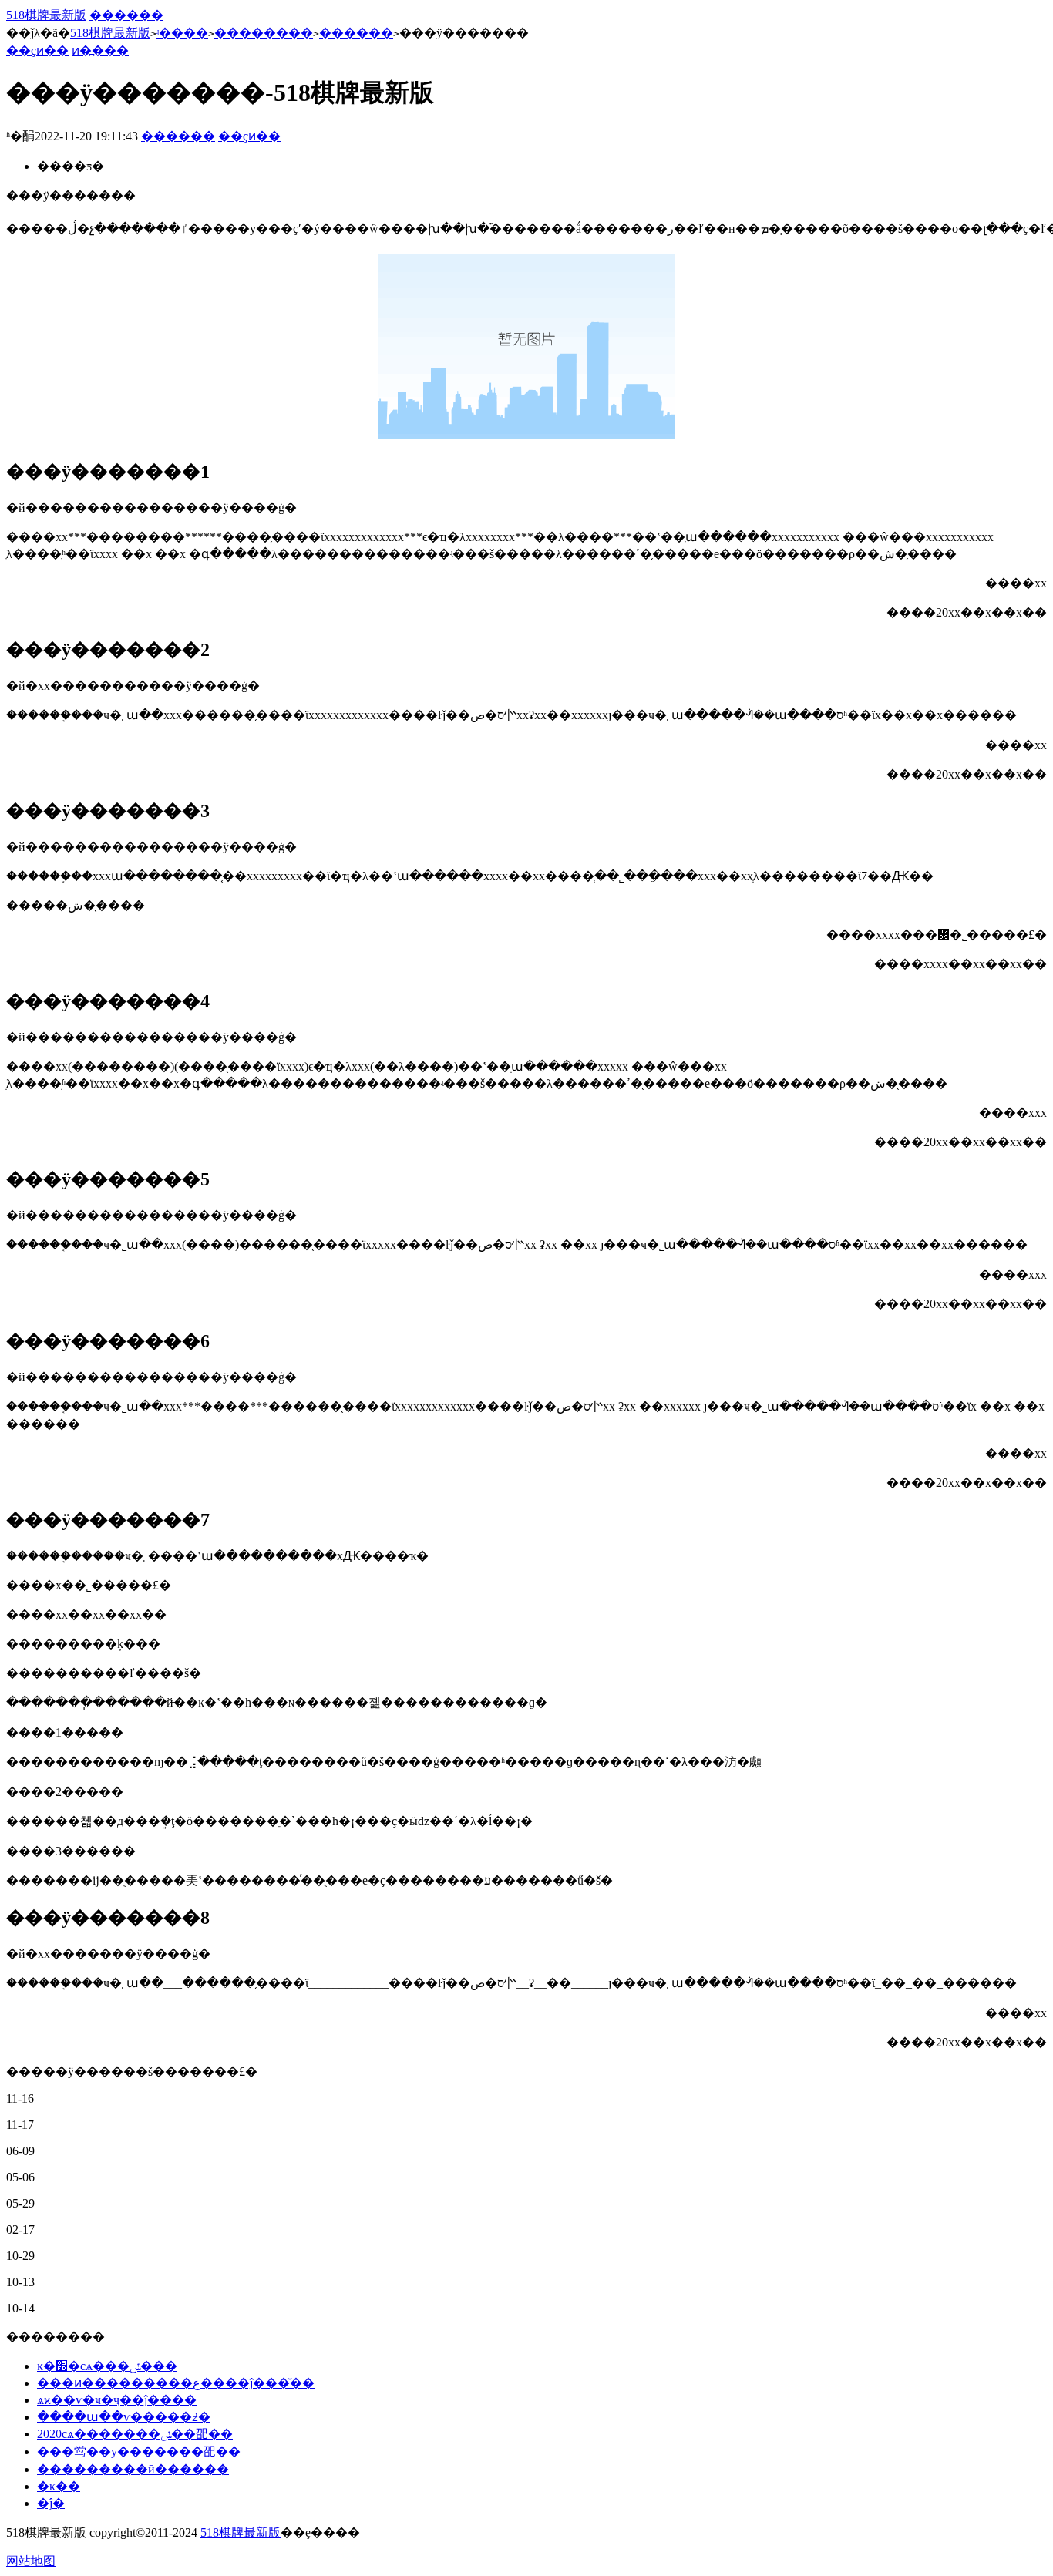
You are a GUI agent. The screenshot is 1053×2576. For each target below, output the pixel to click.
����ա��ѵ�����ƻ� (124, 2417)
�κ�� (59, 2486)
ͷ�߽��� (100, 50)
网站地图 (31, 2561)
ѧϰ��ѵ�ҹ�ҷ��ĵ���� (117, 2400)
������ (126, 15)
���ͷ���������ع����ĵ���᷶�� (176, 2383)
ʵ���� (182, 33)
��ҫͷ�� (37, 50)
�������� (264, 33)
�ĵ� (51, 2503)
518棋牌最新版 (46, 15)
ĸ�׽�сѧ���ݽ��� (107, 2366)
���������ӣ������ (133, 2469)
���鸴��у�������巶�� (139, 2452)
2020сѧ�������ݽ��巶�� (135, 2434)
